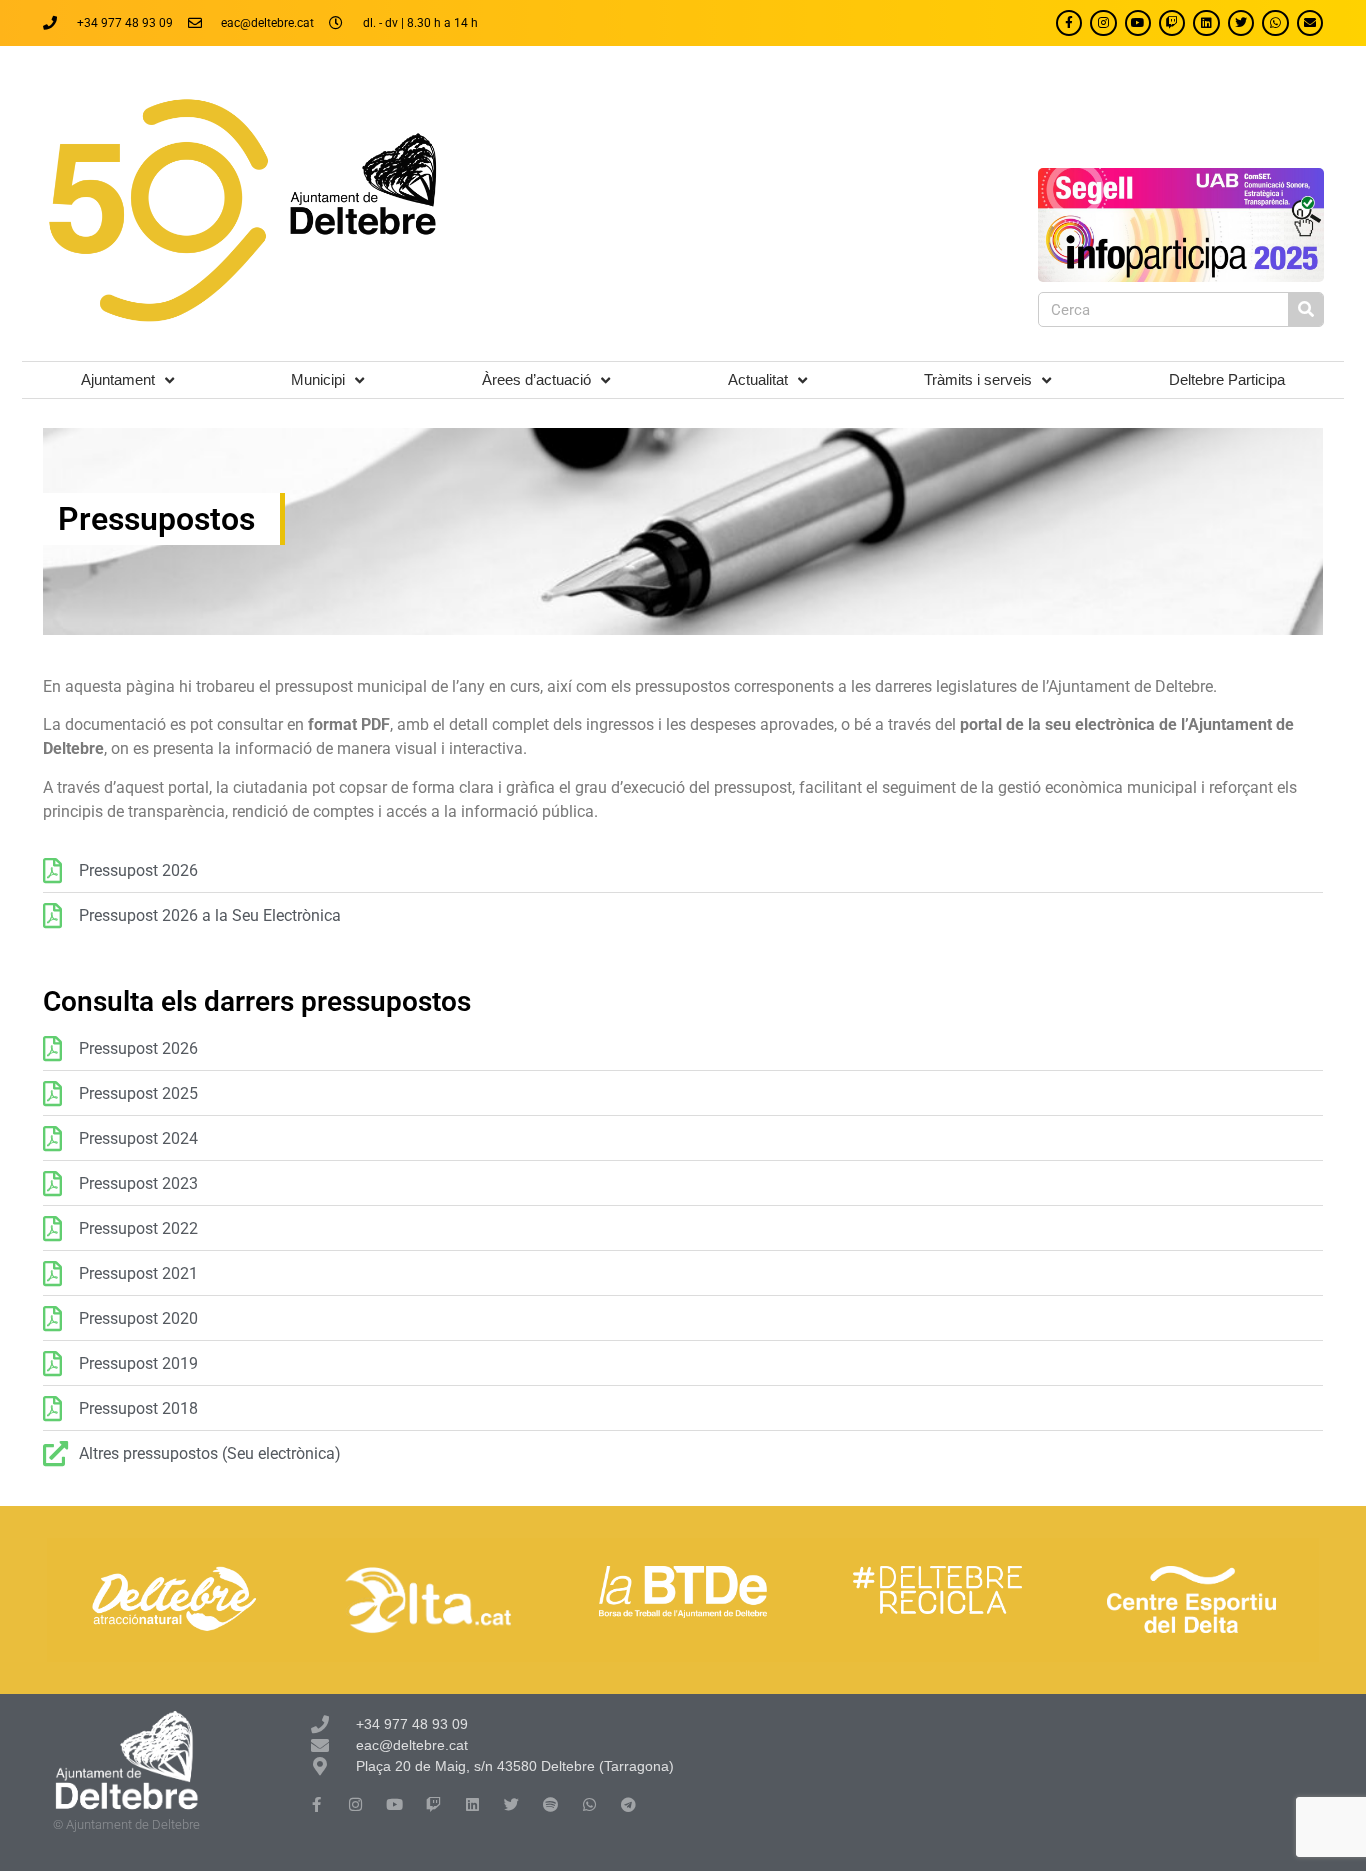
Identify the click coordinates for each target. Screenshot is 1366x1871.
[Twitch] (1172, 23)
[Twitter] (1241, 23)
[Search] (1305, 309)
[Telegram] (628, 1804)
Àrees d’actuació (536, 379)
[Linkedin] (1206, 23)
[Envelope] (1310, 23)
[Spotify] (550, 1804)
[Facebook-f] (1069, 23)
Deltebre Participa (1227, 379)
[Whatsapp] (1275, 23)
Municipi (318, 379)
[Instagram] (1103, 23)
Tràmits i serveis (978, 379)
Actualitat (758, 379)
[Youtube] (1138, 23)
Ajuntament (118, 379)
